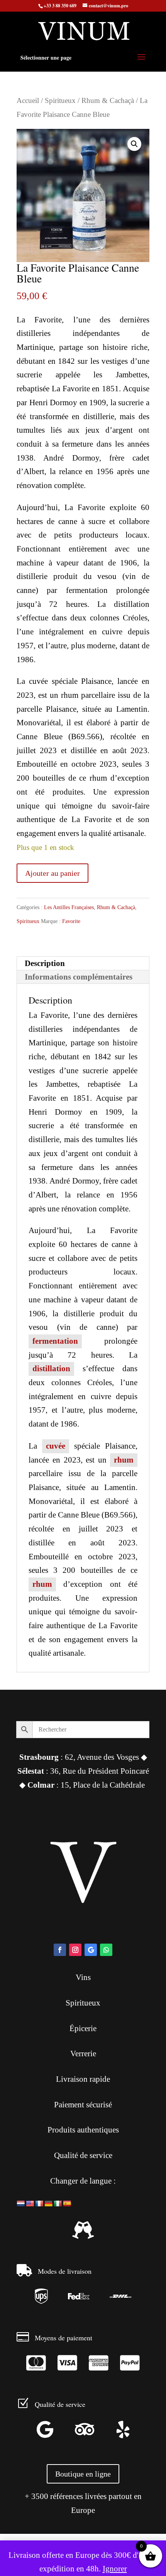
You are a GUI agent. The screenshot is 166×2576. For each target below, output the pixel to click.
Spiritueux (60, 100)
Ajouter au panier (53, 873)
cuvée (56, 1446)
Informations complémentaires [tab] (79, 977)
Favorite (71, 921)
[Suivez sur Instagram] (75, 1950)
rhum (124, 1460)
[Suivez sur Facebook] (60, 1950)
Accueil (28, 100)
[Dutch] (21, 2204)
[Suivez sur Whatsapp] (106, 1950)
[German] (49, 2204)
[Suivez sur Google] (91, 1950)
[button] (134, 144)
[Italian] (58, 2204)
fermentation (55, 1341)
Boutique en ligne (83, 2474)
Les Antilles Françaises (69, 907)
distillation (51, 1368)
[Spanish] (67, 2204)
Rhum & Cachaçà (108, 100)
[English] (30, 2204)
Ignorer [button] (115, 2569)
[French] (39, 2204)
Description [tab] (45, 963)
